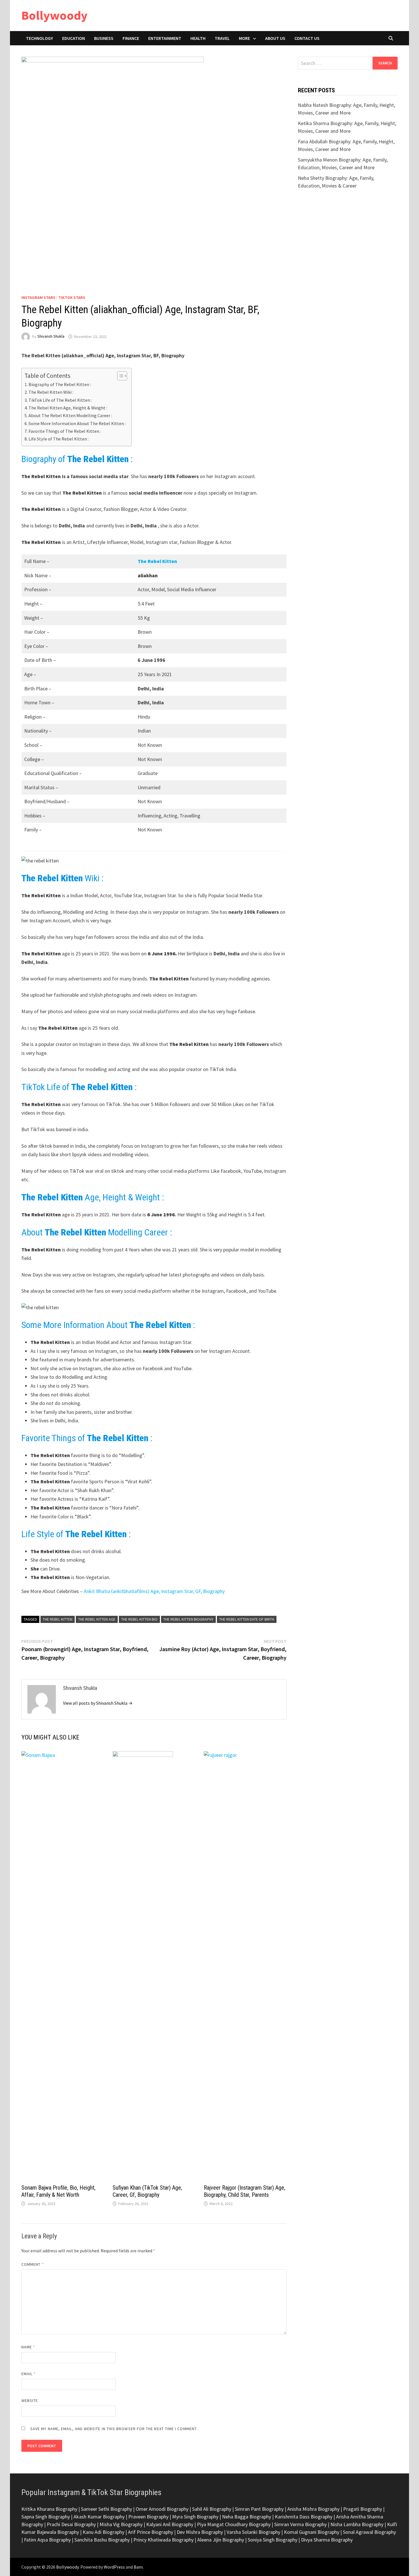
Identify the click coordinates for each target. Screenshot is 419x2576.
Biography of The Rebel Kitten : (60, 384)
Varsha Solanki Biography (253, 2532)
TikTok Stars (72, 297)
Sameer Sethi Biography (106, 2509)
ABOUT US (275, 38)
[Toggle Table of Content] (119, 376)
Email (29, 2374)
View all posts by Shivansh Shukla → (98, 1703)
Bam (138, 2567)
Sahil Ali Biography (212, 2509)
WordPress (114, 2567)
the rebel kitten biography (188, 1619)
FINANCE (131, 38)
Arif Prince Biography (150, 2532)
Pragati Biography (363, 2509)
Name (28, 2347)
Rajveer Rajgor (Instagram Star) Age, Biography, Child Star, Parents (245, 2191)
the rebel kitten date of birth (247, 1619)
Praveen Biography (148, 2517)
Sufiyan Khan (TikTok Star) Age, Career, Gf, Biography (147, 2191)
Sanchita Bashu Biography (102, 2540)
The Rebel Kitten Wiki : (51, 392)
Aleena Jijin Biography (221, 2540)
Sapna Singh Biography (46, 2517)
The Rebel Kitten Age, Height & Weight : (68, 408)
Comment (33, 2264)
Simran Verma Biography (300, 2524)
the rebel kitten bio (139, 1619)
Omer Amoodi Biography (162, 2509)
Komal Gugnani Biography (312, 2532)
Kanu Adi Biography (103, 2532)
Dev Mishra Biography (200, 2532)
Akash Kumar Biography (99, 2517)
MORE (244, 38)
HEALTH (198, 38)
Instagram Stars (38, 297)
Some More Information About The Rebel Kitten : (77, 423)
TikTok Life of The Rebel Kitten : (60, 400)
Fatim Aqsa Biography (47, 2540)
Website (30, 2400)
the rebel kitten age (97, 1619)
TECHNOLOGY (39, 38)
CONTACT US (307, 38)
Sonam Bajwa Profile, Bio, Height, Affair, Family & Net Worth (58, 2191)
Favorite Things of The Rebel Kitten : (65, 431)
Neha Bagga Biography (247, 2517)
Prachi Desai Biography (71, 2524)
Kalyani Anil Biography (170, 2524)
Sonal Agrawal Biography (369, 2532)
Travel (222, 38)
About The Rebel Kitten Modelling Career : (70, 415)
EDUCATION (74, 38)
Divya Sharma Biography (327, 2540)
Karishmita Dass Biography (304, 2517)
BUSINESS (104, 38)
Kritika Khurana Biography (49, 2509)
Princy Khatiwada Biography (163, 2540)
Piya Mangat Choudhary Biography (234, 2524)
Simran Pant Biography (259, 2509)
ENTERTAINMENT (165, 38)
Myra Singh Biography (195, 2517)
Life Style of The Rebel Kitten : (59, 439)
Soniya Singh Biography (272, 2540)
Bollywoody (54, 15)
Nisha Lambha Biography (357, 2524)
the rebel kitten (58, 1619)
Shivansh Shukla (51, 336)
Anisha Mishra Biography (313, 2509)
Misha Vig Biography (121, 2524)
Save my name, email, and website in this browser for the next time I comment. (114, 2429)
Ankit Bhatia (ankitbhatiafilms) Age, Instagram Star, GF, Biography (154, 1591)
